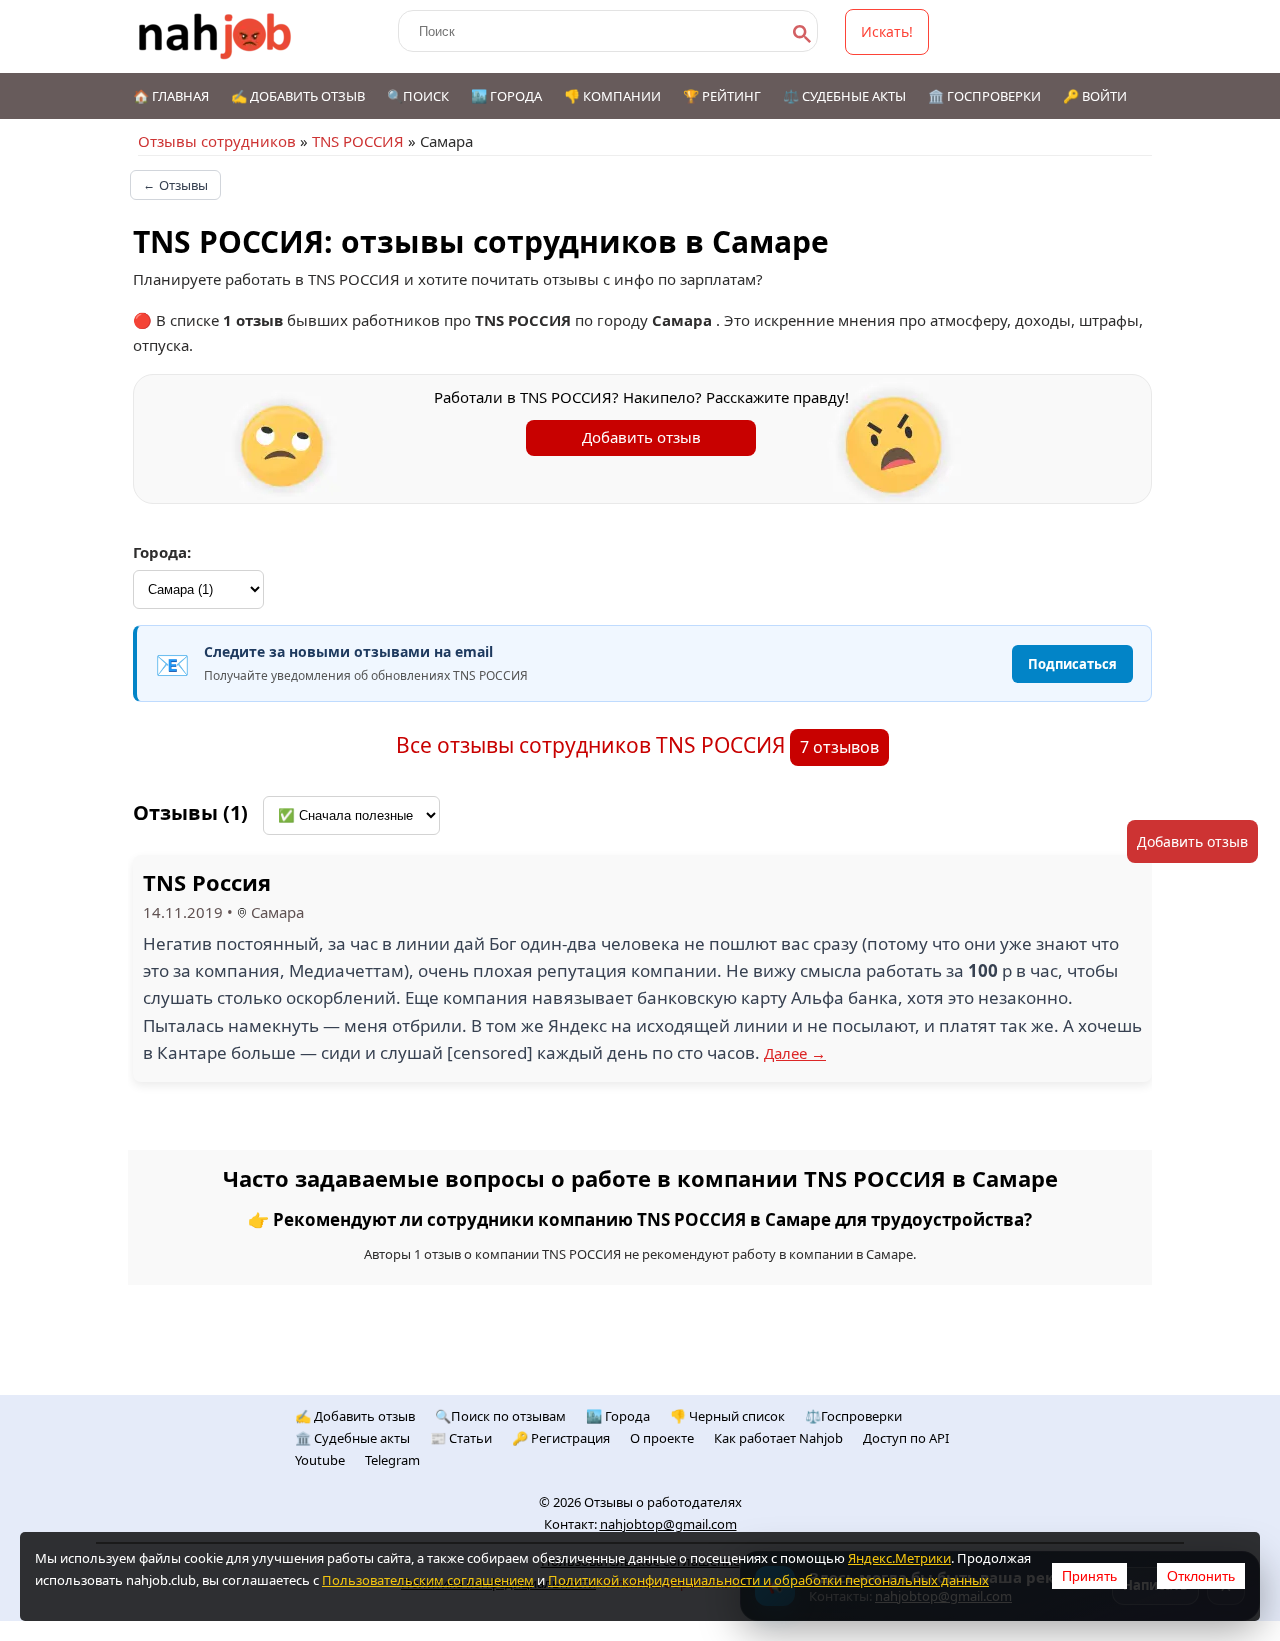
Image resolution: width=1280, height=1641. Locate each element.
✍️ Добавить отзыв (298, 96)
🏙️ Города (506, 96)
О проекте (662, 1438)
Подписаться (1072, 664)
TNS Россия (207, 882)
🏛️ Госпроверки (984, 96)
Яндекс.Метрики (899, 1558)
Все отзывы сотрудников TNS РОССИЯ (593, 745)
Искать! (887, 31)
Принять (1089, 1576)
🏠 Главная (171, 96)
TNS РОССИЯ (358, 141)
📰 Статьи (461, 1438)
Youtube (320, 1460)
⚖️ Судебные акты (844, 96)
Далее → (795, 1053)
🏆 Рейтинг (722, 96)
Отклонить (1201, 1576)
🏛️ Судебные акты (352, 1438)
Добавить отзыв (641, 437)
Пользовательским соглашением (428, 1580)
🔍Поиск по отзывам (500, 1416)
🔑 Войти (1095, 96)
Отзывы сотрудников (217, 141)
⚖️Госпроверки (853, 1416)
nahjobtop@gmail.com (668, 1524)
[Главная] (215, 36)
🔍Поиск (418, 96)
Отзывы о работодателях (663, 1502)
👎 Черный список (727, 1416)
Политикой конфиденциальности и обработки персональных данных (768, 1580)
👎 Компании (612, 96)
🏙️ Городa (618, 1416)
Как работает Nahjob (778, 1438)
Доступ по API (906, 1438)
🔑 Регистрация (561, 1438)
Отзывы (175, 185)
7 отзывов (839, 747)
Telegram (392, 1460)
